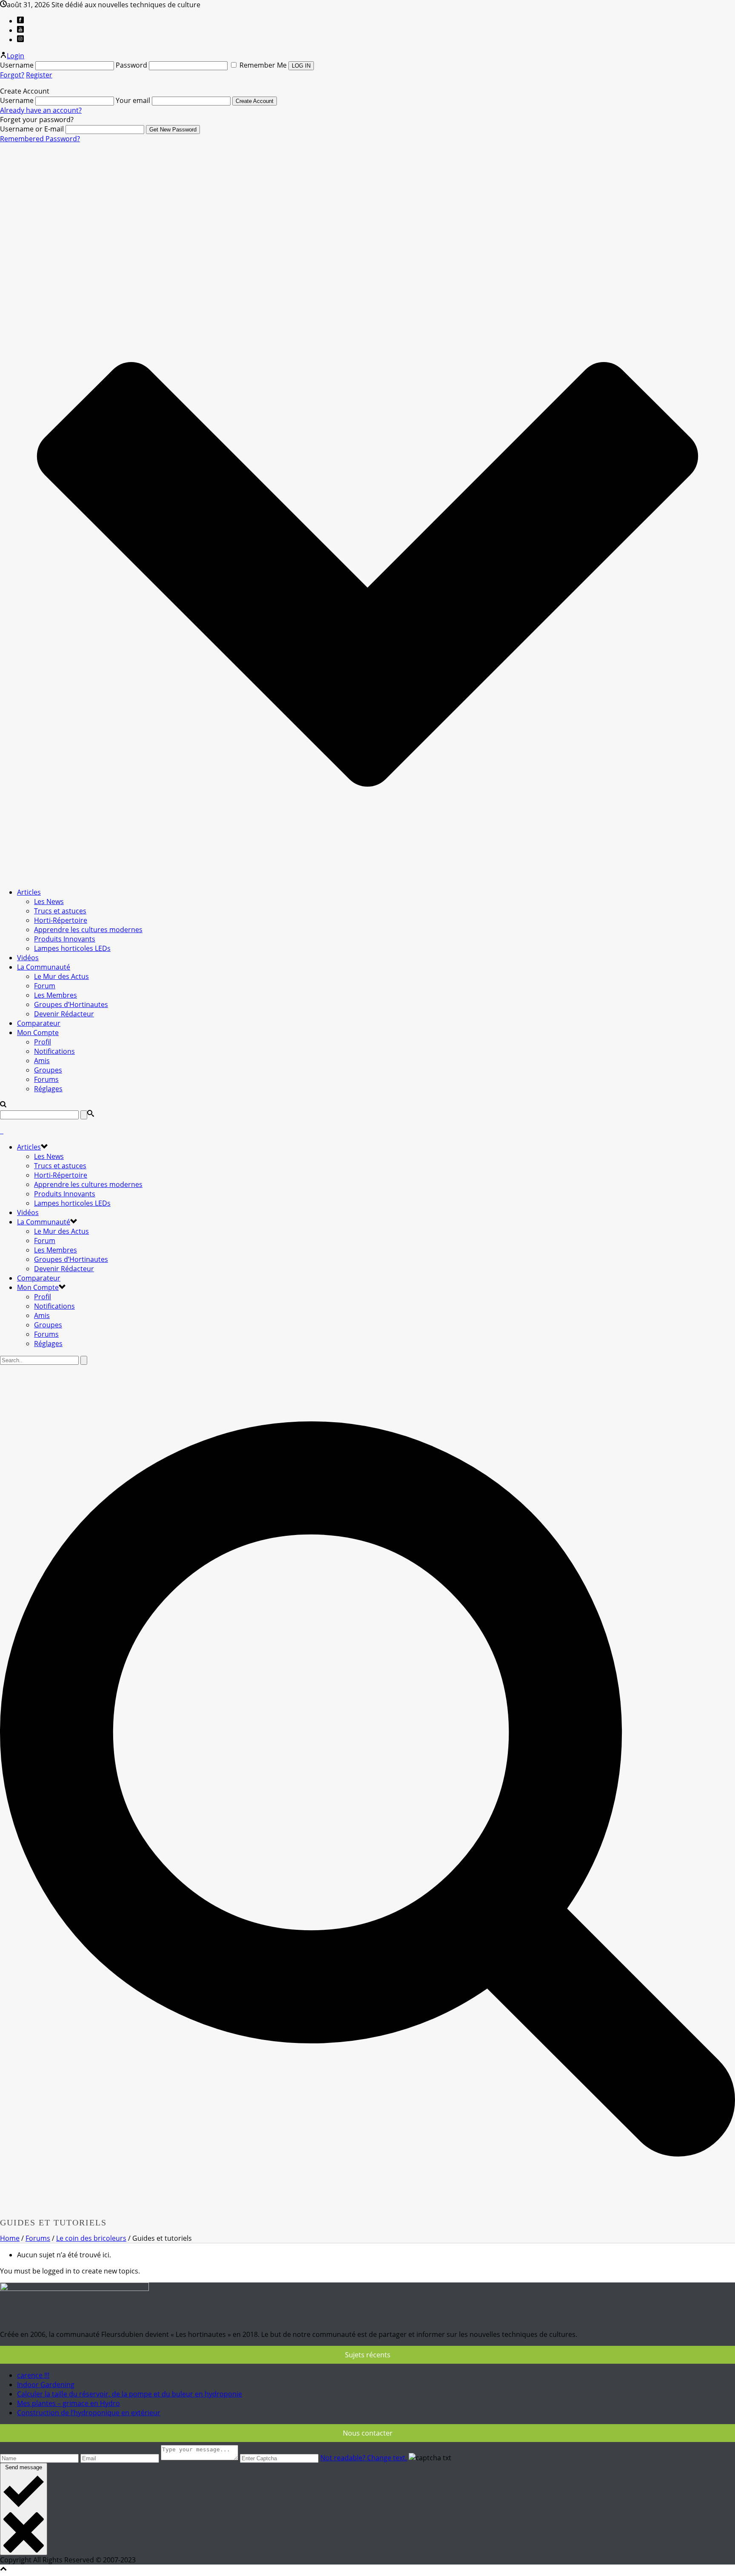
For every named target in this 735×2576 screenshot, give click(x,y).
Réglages (48, 1089)
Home (10, 2238)
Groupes (48, 1070)
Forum (45, 986)
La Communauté (44, 967)
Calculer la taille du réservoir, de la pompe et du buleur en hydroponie (130, 2394)
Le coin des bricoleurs (91, 2238)
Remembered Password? (40, 139)
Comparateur (39, 1023)
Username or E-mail (32, 129)
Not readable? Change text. (364, 2458)
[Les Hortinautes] (2, 1131)
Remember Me (263, 65)
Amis (42, 1061)
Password (131, 65)
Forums (46, 1079)
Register (39, 75)
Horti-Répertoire (61, 920)
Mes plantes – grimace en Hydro (68, 2403)
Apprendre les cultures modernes (88, 930)
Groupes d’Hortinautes (71, 1004)
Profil (43, 1042)
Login (16, 56)
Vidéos (28, 958)
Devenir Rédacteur (64, 1014)
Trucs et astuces (60, 911)
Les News (49, 901)
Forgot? (12, 75)
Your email (133, 100)
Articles (29, 892)
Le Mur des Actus (61, 976)
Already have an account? (41, 110)
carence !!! (33, 2375)
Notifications (54, 1051)
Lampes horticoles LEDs (72, 948)
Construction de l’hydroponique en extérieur (89, 2413)
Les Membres (56, 995)
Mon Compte (38, 1033)
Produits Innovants (65, 939)
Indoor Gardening (46, 2385)
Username (17, 65)
